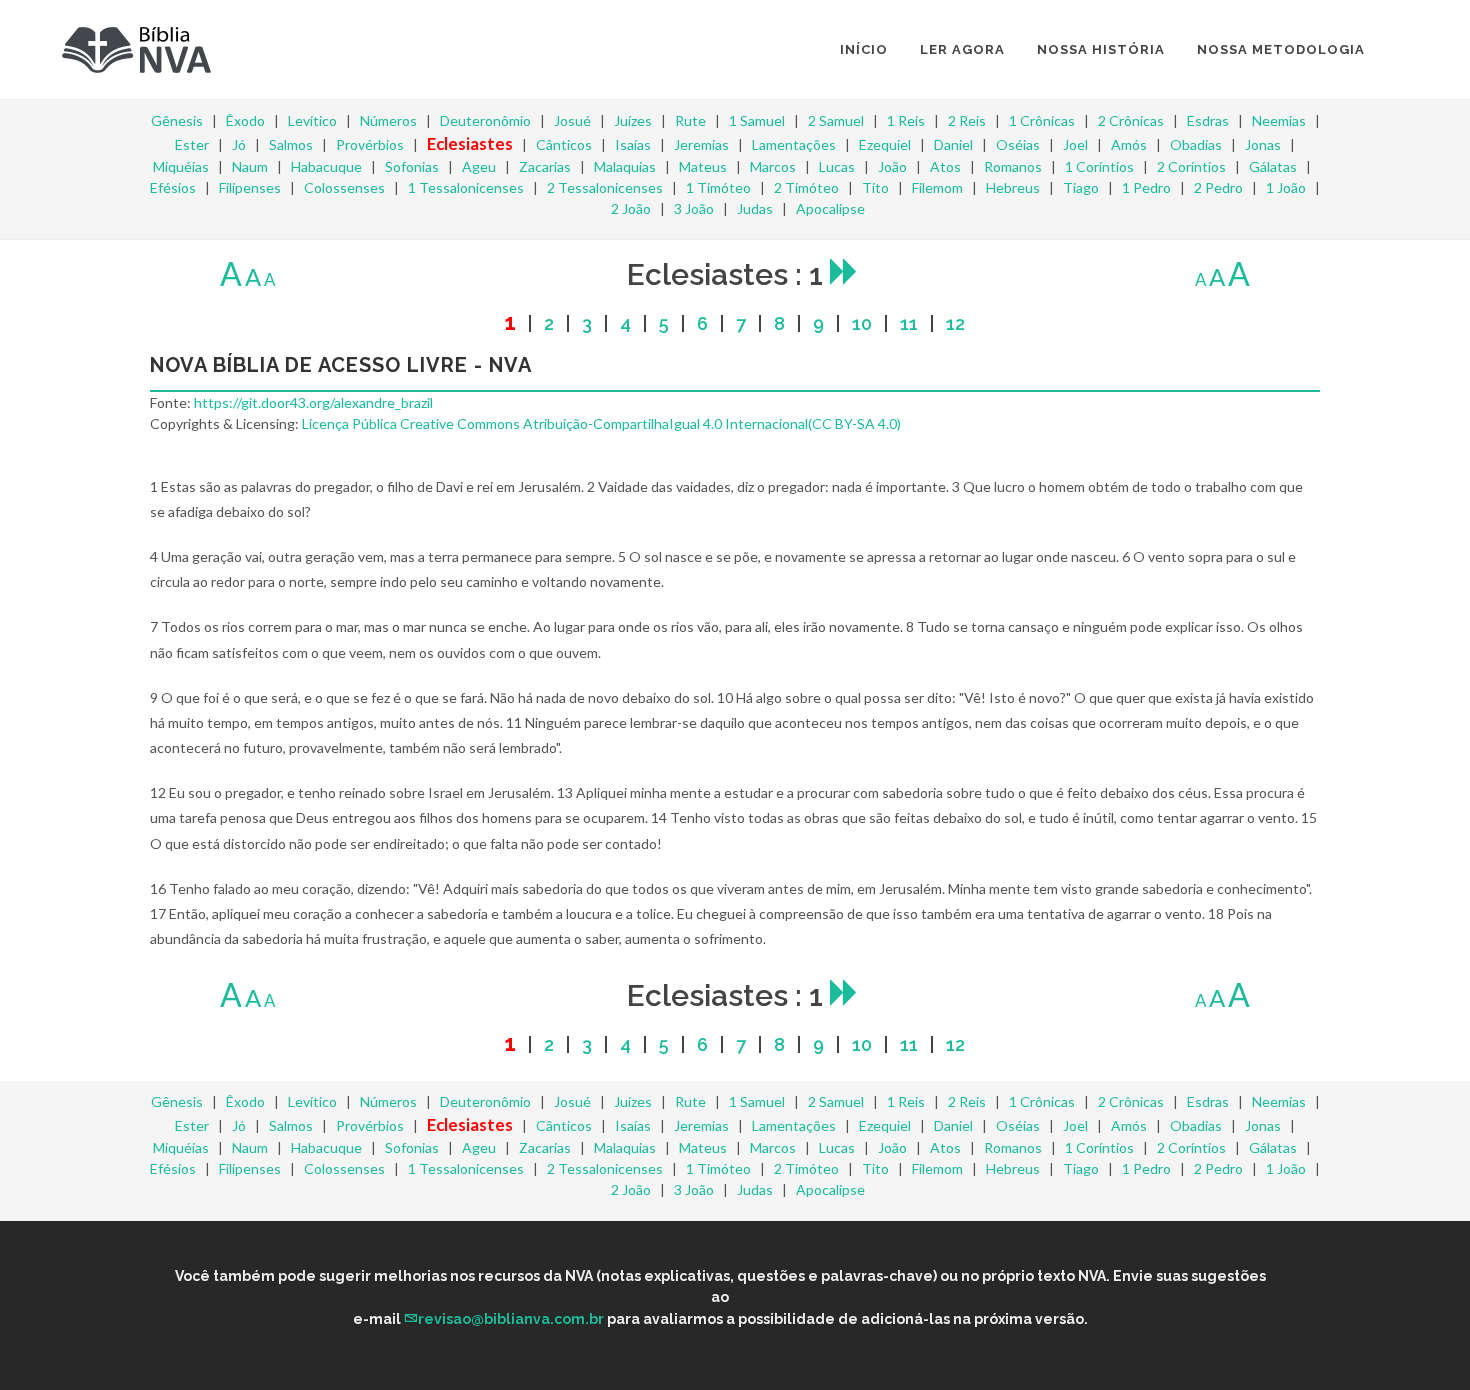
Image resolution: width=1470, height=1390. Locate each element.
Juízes (633, 120)
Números (388, 120)
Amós (1129, 144)
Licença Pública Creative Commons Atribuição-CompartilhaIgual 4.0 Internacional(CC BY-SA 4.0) (601, 423)
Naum (250, 166)
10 (862, 323)
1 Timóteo (718, 187)
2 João (631, 208)
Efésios (173, 187)
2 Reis (967, 120)
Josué (572, 120)
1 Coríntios (1099, 166)
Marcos (773, 166)
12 (955, 323)
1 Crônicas (1042, 120)
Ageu (479, 166)
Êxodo (245, 120)
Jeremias (701, 144)
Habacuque (326, 166)
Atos (945, 166)
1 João (1286, 187)
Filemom (937, 187)
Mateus (703, 166)
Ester (192, 144)
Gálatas (1273, 166)
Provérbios (370, 144)
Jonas (1263, 144)
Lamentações (794, 144)
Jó (239, 144)
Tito (875, 187)
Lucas (837, 166)
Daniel (953, 144)
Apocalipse (830, 208)
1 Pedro (1146, 187)
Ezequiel (885, 144)
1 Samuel (757, 120)
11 (909, 323)
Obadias (1196, 144)
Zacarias (545, 166)
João (892, 166)
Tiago (1081, 187)
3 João (694, 208)
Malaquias (625, 166)
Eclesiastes (470, 143)
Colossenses (344, 187)
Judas (755, 208)
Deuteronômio (485, 120)
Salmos (291, 144)
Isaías (633, 144)
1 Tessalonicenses (466, 187)
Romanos (1013, 166)
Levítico (312, 120)
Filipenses (250, 187)
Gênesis (177, 120)
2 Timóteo (806, 187)
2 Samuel (836, 120)
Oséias (1018, 144)
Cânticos (564, 144)
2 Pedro (1218, 187)
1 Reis (906, 120)
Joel (1075, 144)
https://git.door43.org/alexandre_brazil (313, 402)
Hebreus (1013, 187)
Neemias (1279, 120)
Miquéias (181, 166)
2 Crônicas (1131, 120)
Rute (690, 120)
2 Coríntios (1191, 166)
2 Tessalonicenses (605, 187)
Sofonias (412, 166)
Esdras (1208, 120)
